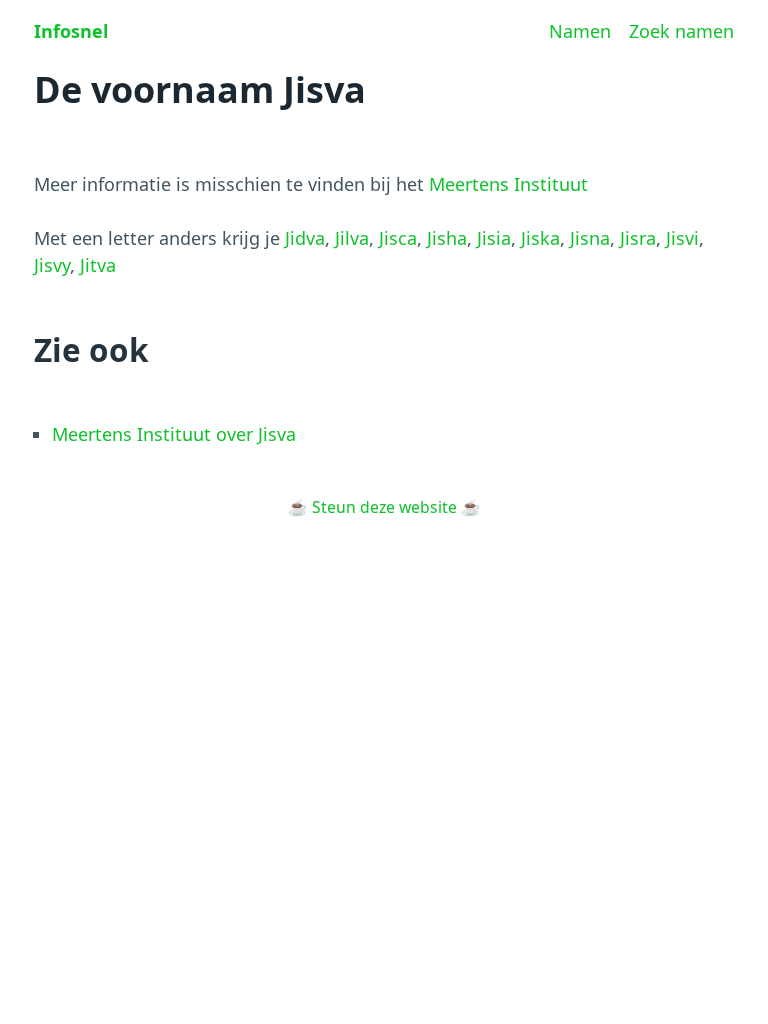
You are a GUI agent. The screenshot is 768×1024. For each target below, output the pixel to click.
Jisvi (682, 238)
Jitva (98, 265)
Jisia (494, 238)
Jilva (352, 238)
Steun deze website (384, 507)
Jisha (447, 238)
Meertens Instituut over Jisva (174, 434)
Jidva (305, 238)
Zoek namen (681, 31)
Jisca (398, 238)
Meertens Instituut (508, 184)
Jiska (540, 238)
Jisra (638, 238)
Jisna (590, 238)
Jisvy (52, 265)
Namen (580, 31)
